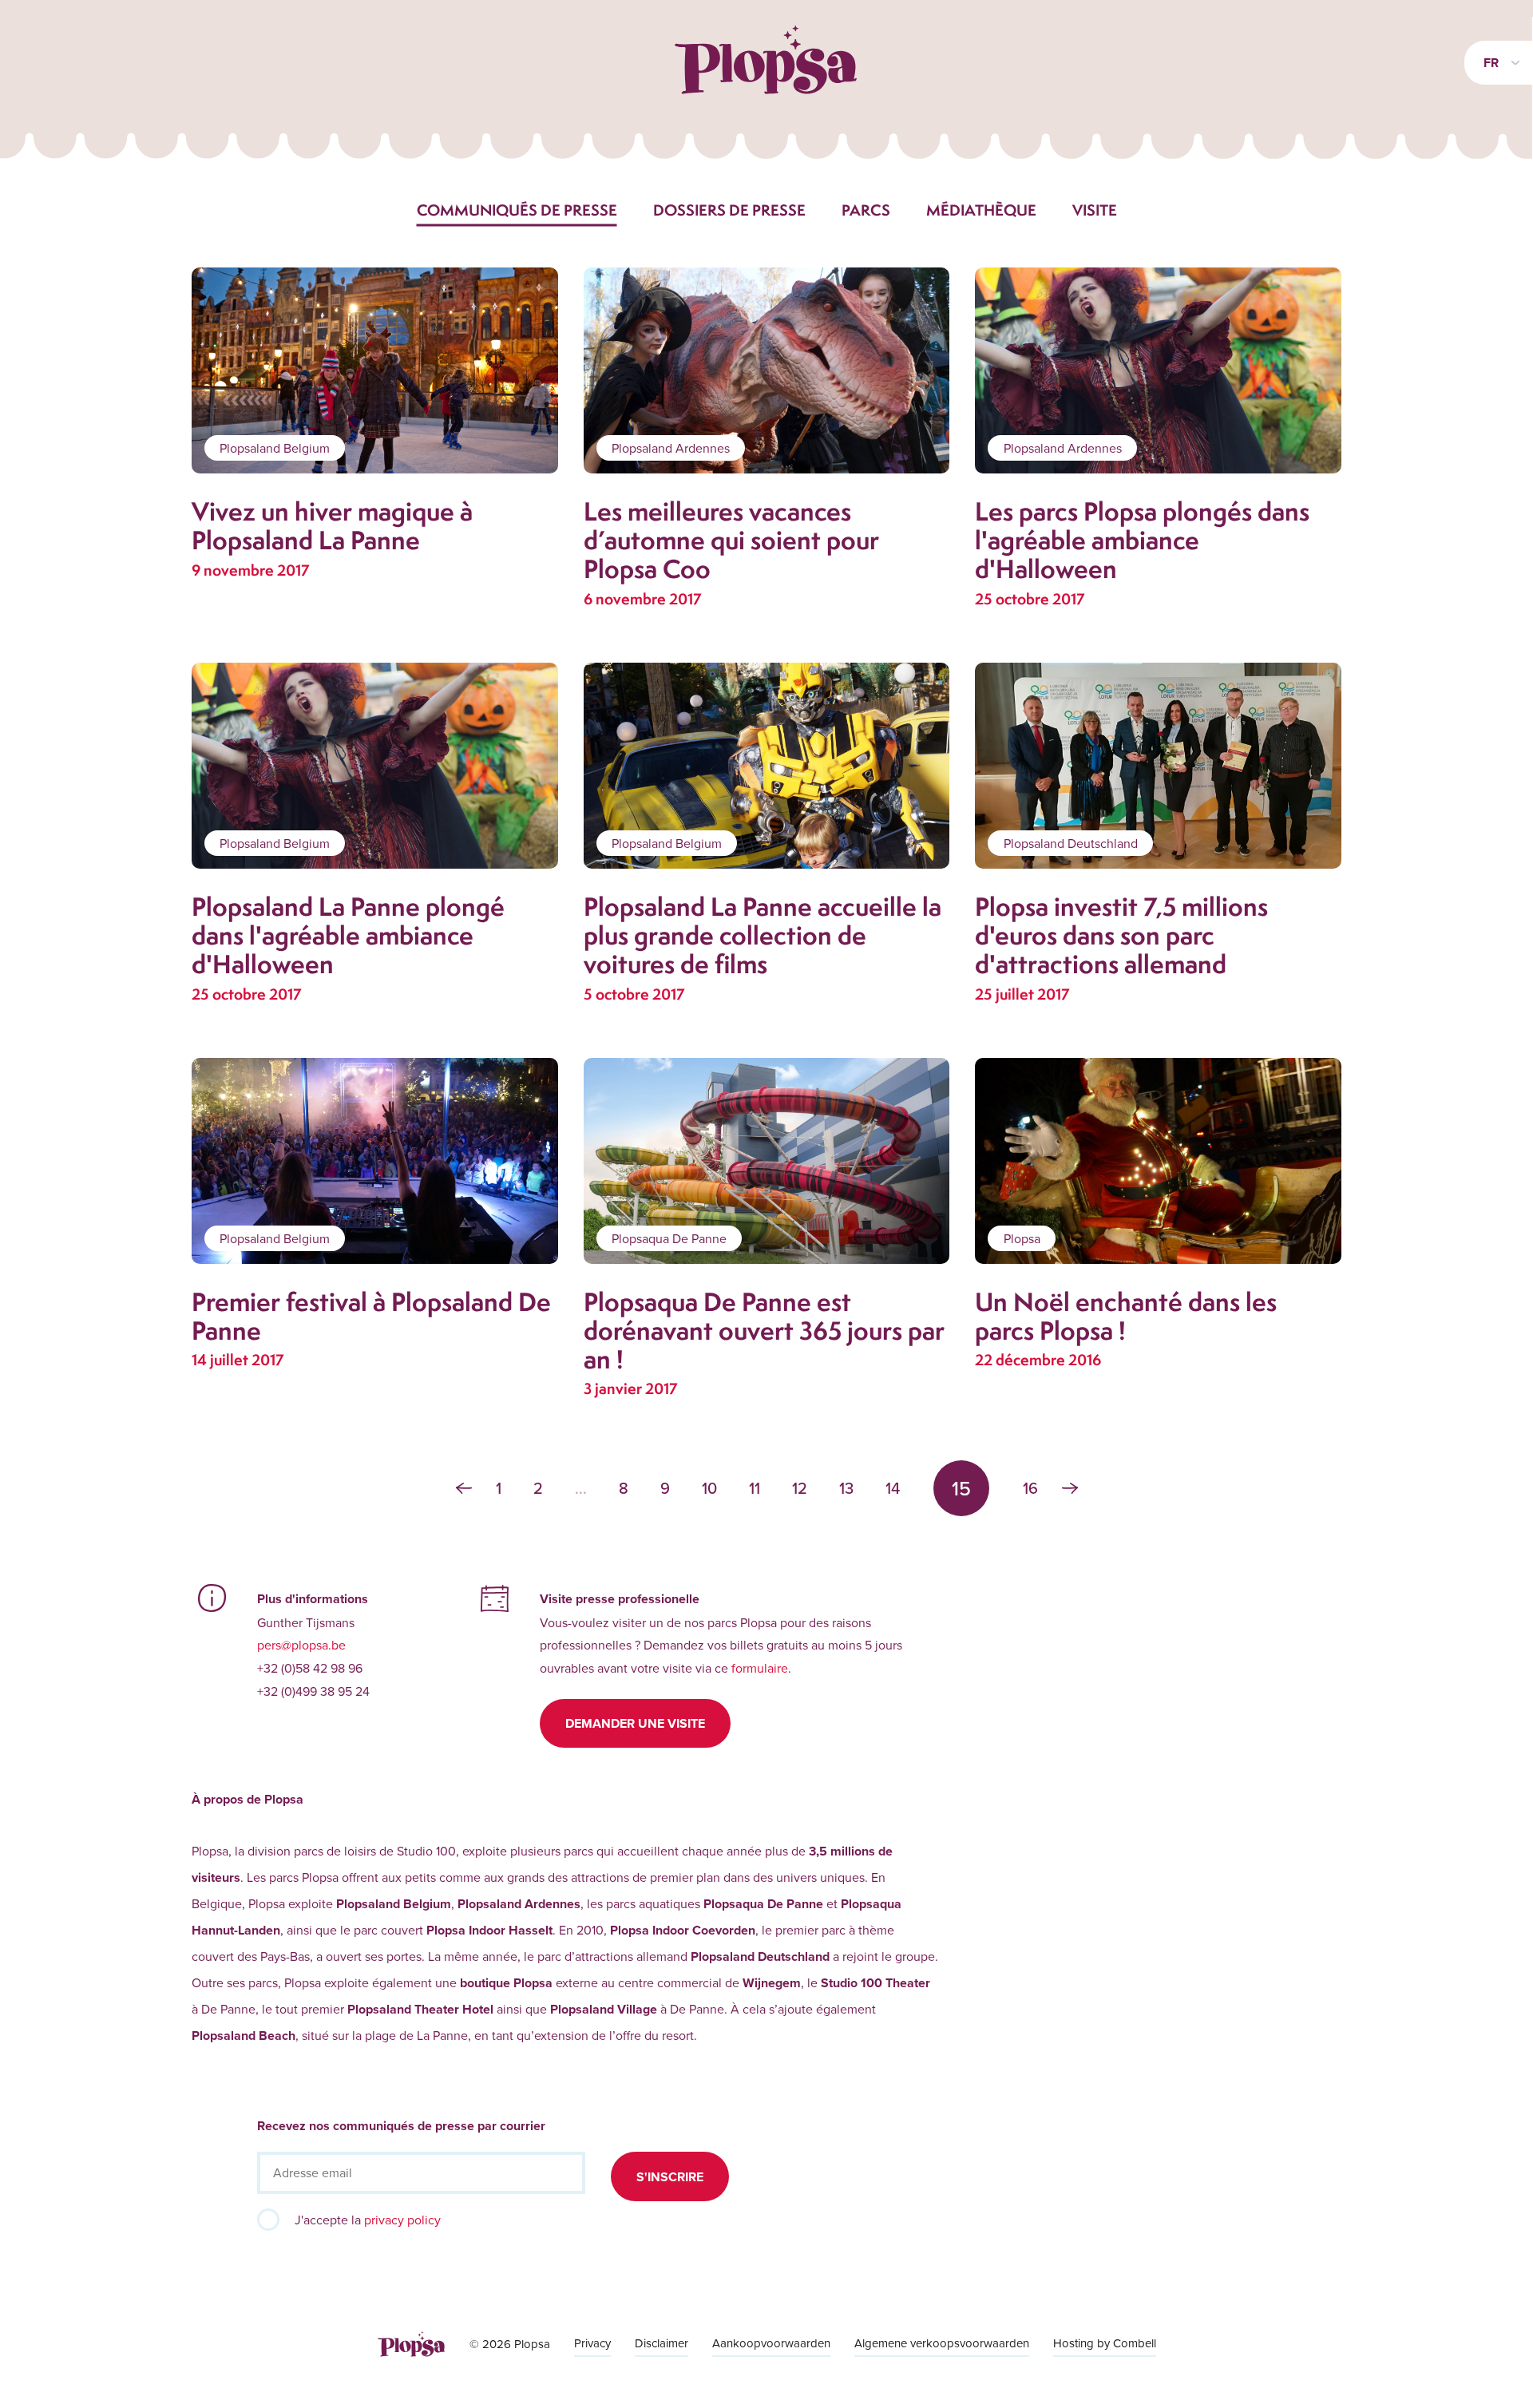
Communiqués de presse (517, 210)
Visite (1095, 210)
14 (893, 1488)
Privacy (592, 2343)
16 (1030, 1488)
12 (800, 1488)
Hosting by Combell (1105, 2343)
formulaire (760, 1668)
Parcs (866, 210)
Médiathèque (981, 210)
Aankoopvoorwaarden (771, 2343)
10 (709, 1488)
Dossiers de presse (729, 210)
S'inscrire (670, 2177)
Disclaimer (662, 2343)
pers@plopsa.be (301, 1645)
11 (755, 1488)
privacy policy (402, 2220)
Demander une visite (635, 1723)
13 (846, 1488)
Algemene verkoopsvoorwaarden (942, 2343)
